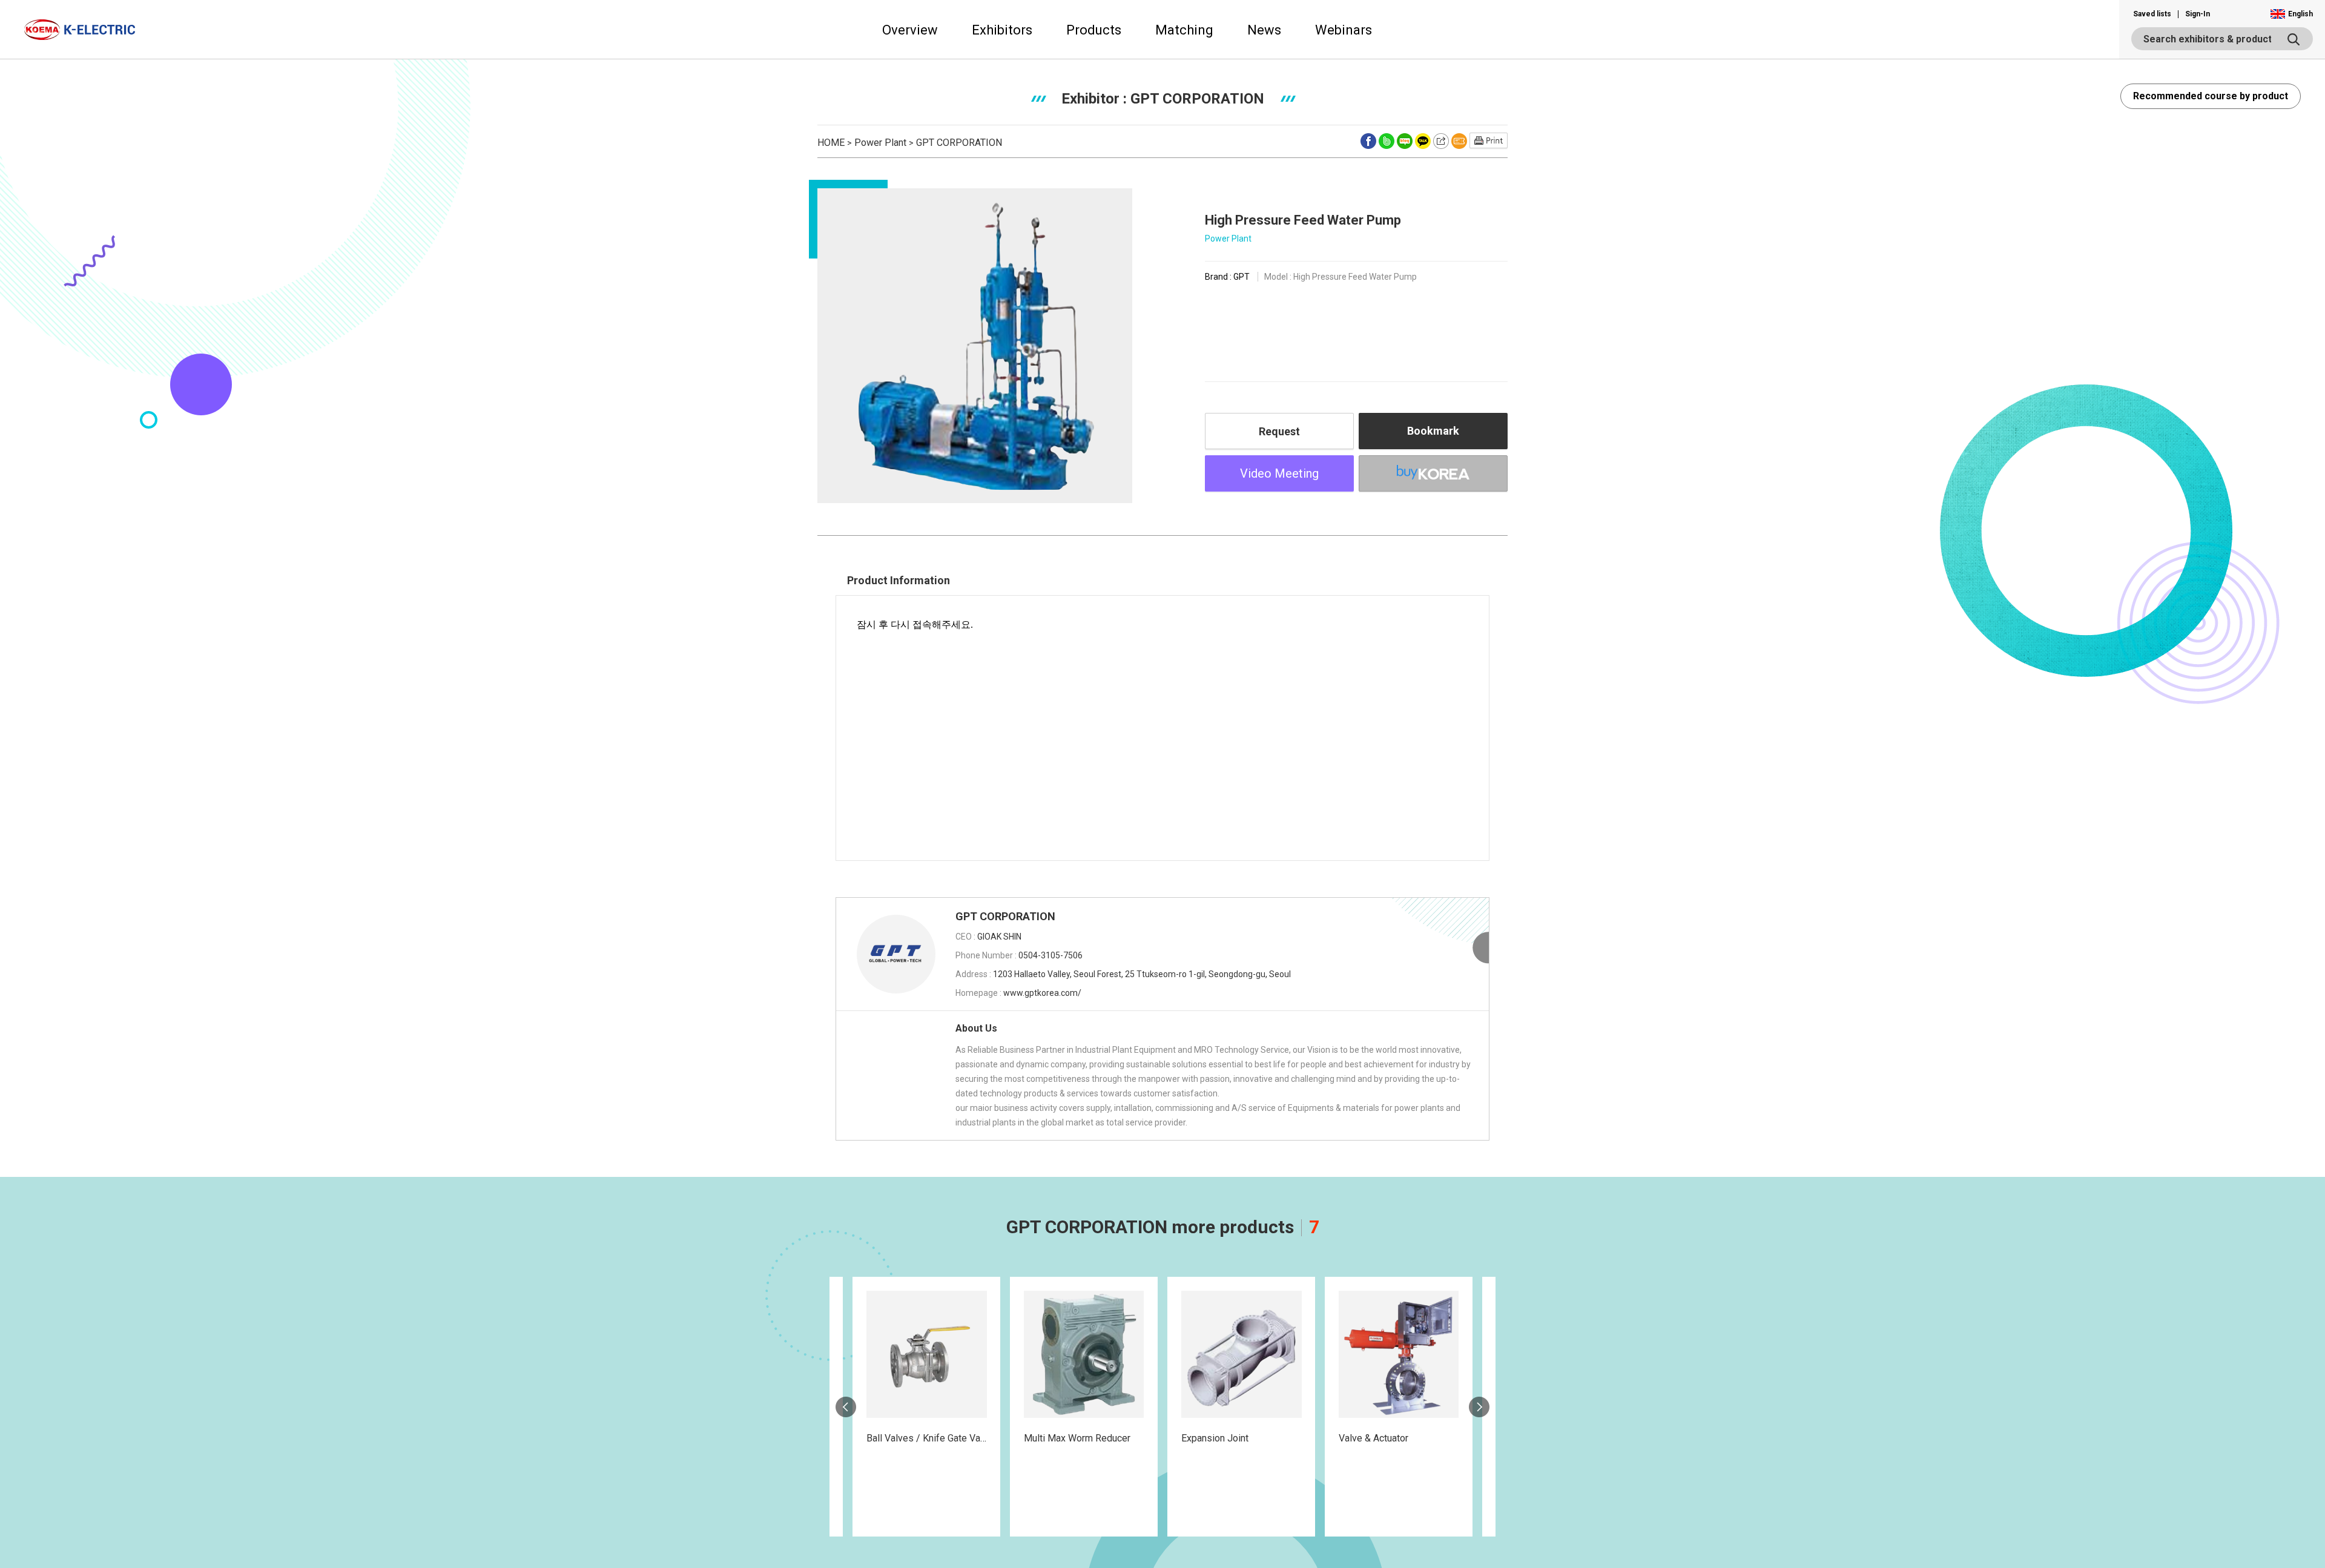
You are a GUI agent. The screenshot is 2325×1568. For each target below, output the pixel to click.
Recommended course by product (2211, 96)
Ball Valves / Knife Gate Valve (930, 1438)
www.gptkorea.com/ (1042, 993)
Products (1094, 30)
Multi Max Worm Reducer (1077, 1438)
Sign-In (2198, 14)
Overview (910, 30)
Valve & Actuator (1374, 1438)
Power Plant (880, 143)
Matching (1184, 30)
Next (1479, 1407)
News (1264, 30)
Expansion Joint (1215, 1438)
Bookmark (1433, 431)
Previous (846, 1407)
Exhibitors (1002, 30)
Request (1279, 431)
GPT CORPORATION (959, 143)
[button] (2291, 14)
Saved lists (2152, 14)
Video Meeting (1279, 473)
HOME (831, 143)
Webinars (1344, 30)
